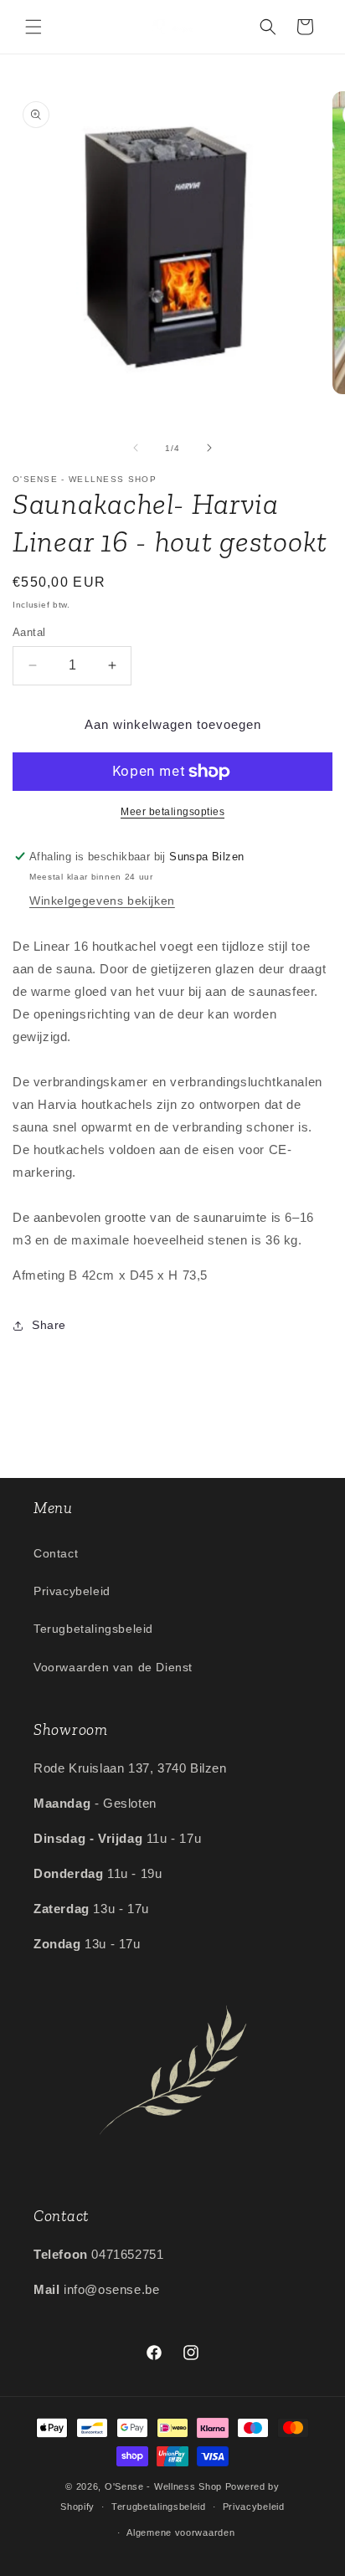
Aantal (29, 632)
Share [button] (49, 1325)
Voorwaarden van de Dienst (113, 1667)
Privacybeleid (72, 1591)
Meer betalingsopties (172, 812)
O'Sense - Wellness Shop (163, 2486)
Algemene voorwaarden (180, 2532)
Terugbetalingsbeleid (93, 1629)
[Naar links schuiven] (136, 448)
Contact (56, 1553)
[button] (33, 27)
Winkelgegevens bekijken (102, 901)
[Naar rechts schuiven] (209, 448)
